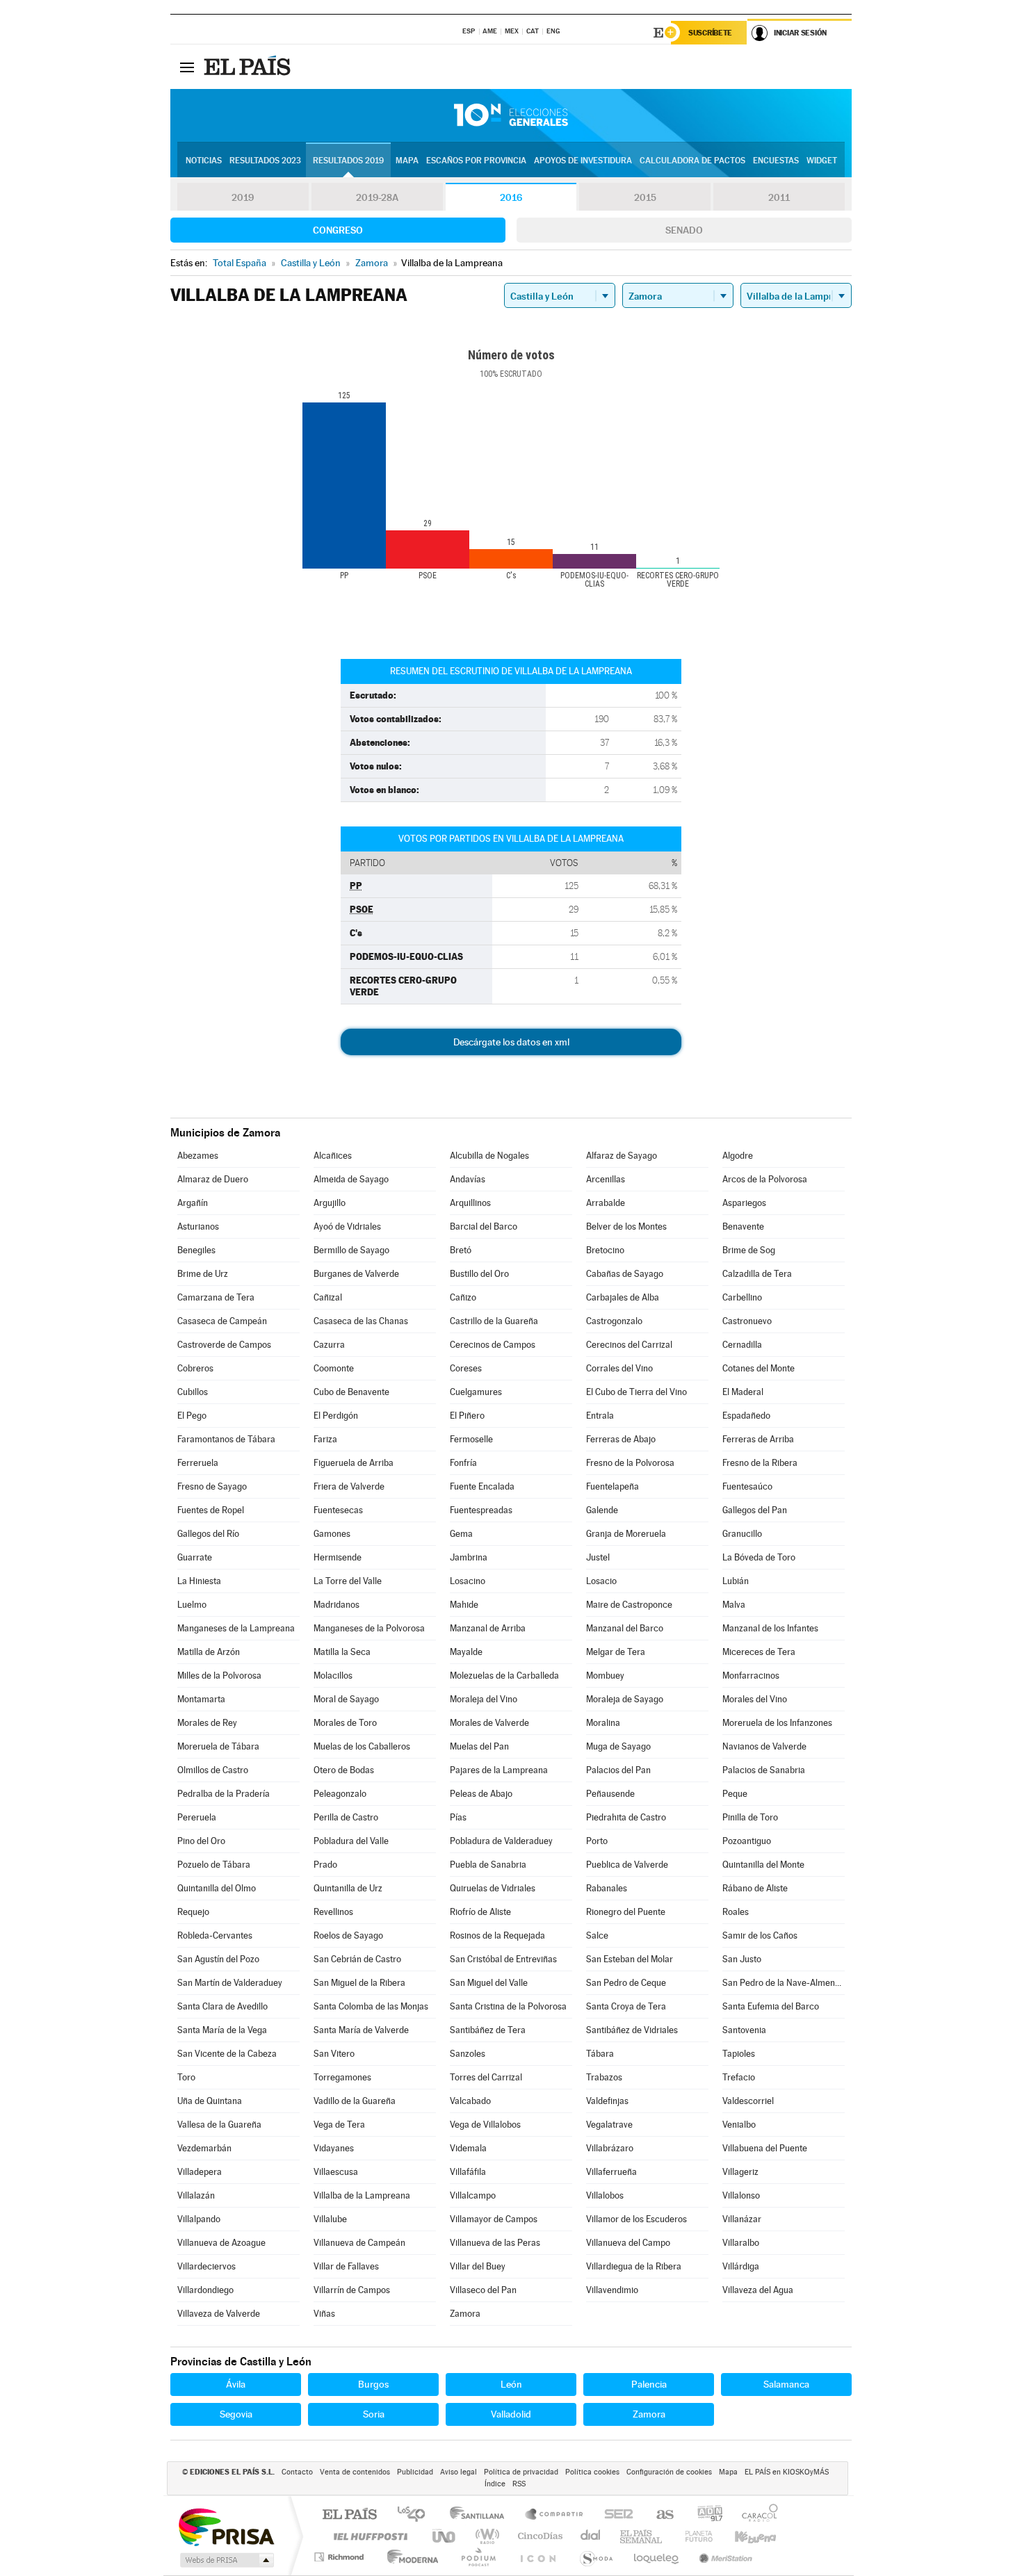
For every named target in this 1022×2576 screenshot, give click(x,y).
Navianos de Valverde (764, 1746)
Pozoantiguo (747, 1841)
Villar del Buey (478, 2266)
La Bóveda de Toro (759, 1557)
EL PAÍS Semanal (642, 2536)
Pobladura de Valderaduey (501, 1841)
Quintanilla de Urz (348, 1888)
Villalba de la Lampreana (362, 2195)
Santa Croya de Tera (626, 2006)
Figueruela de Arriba (354, 1463)
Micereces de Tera (759, 1652)
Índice (495, 2484)
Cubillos (193, 1392)
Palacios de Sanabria (764, 1770)
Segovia (236, 2414)
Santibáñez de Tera (488, 2030)
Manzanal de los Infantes (770, 1628)
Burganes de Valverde (356, 1274)
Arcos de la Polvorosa (765, 1179)
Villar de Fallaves (346, 2266)
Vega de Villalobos (485, 2125)
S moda (595, 2557)
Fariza (325, 1439)
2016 (511, 197)
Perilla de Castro (346, 1817)
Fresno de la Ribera (760, 1463)
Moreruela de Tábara (218, 1746)
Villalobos (605, 2195)
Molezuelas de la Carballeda (504, 1676)
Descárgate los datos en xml (511, 1042)
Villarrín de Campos (352, 2290)
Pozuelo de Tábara (214, 1865)
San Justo (742, 1959)
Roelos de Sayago (348, 1935)
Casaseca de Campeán (222, 1321)
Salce (597, 1935)
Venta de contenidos (355, 2472)
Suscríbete (710, 33)
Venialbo (739, 2125)
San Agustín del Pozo (218, 1959)
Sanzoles (468, 2054)
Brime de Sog (749, 1250)
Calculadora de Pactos (692, 161)
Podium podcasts (478, 2557)
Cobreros (195, 1368)
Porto (597, 1841)
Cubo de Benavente (351, 1392)
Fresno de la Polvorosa (630, 1463)
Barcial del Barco (484, 1226)
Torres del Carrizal (486, 2077)
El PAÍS (349, 2515)
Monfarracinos (751, 1676)
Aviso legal (459, 2472)
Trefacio (739, 2077)
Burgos (373, 2384)
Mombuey (605, 1676)
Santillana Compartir (555, 2515)
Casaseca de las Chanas (361, 1321)
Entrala (600, 1416)
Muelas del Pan (479, 1746)
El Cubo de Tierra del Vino (636, 1392)
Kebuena (743, 2536)
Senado (684, 230)
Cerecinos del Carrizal (629, 1345)
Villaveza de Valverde (219, 2314)
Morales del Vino (755, 1699)
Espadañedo (746, 1416)
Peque (735, 1794)
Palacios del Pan (618, 1770)
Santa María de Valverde (361, 2030)
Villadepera (200, 2172)
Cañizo (463, 1297)
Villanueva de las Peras (495, 2243)
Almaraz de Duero (213, 1179)
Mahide (464, 1605)
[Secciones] (187, 67)
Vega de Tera (339, 2125)
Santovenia (744, 2030)
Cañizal (328, 1297)
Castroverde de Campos (224, 1345)
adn (705, 2515)
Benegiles (196, 1250)
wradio (485, 2536)
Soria (374, 2414)
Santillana (481, 2515)
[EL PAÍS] (249, 67)
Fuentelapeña (613, 1486)
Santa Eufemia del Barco (771, 2006)
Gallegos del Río (208, 1534)
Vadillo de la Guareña (355, 2101)
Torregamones (342, 2077)
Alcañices (333, 1156)
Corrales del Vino (619, 1368)
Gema (461, 1534)
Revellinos (333, 1912)
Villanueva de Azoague (221, 2243)
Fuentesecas (338, 1510)
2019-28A (377, 197)
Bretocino (605, 1250)
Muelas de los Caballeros (362, 1746)
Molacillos (333, 1676)
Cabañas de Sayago (625, 1274)
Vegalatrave (609, 2125)
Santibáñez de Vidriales (632, 2030)
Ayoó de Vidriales (347, 1226)
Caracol (756, 2515)
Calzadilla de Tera (757, 1274)
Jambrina (469, 1557)
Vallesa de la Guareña (219, 2125)
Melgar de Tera (616, 1652)
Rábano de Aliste (755, 1888)
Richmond (341, 2557)
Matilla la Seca (342, 1652)
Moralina (603, 1723)
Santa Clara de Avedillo (222, 2006)
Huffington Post (368, 2536)
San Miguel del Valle (489, 1983)
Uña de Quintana (210, 2101)
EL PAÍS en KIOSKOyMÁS (787, 2472)
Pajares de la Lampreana (499, 1770)
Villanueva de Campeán (359, 2243)
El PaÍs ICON (537, 2557)
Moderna (409, 2557)
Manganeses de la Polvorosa (369, 1628)
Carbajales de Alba (623, 1297)
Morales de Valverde (489, 1723)
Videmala (468, 2148)
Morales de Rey (207, 1723)
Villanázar (742, 2219)
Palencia (649, 2384)
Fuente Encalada (482, 1486)
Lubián (736, 1581)
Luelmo (192, 1605)
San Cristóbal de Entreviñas (503, 1959)
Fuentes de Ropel (211, 1510)
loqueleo (657, 2557)
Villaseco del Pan (483, 2290)
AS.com (659, 2515)
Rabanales (607, 1888)
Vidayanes (334, 2148)
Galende (602, 1510)
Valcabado (470, 2101)
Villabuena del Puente (765, 2148)
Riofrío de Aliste (480, 1912)
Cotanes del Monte (759, 1368)
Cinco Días (538, 2536)
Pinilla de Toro (750, 1817)
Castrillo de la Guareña (494, 1321)
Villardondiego (205, 2290)
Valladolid (511, 2414)
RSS (519, 2484)
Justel (598, 1557)
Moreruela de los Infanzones (777, 1723)
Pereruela (197, 1817)
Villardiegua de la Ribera (634, 2266)
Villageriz (740, 2172)
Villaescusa (336, 2172)
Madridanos (336, 1605)
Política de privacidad (521, 2472)
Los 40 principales (416, 2515)
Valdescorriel (748, 2101)
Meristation (724, 2557)
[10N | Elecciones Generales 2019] (511, 115)
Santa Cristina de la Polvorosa (508, 2006)
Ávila (236, 2384)
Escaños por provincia (476, 161)
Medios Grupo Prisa (226, 2560)
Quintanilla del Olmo (217, 1888)
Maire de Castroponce (629, 1605)
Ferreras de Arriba (758, 1439)
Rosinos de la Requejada (497, 1935)
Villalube (330, 2219)
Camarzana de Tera (216, 1297)
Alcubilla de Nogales (489, 1156)
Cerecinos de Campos (493, 1345)
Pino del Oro (201, 1841)
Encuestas (776, 161)
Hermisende (338, 1557)
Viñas (324, 2314)
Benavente (743, 1226)
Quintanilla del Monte (763, 1865)
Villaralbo (741, 2243)
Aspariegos (744, 1203)
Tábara (600, 2054)
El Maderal (743, 1392)
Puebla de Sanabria (488, 1865)
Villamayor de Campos (494, 2219)
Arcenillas (606, 1179)
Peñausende (610, 1794)
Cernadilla (742, 1345)
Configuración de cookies (669, 2472)
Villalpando (199, 2219)
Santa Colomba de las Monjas (371, 2006)
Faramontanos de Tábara (226, 1439)
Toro (186, 2077)
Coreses (466, 1368)
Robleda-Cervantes (215, 1935)
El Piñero (467, 1416)
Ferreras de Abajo (621, 1439)
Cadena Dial (591, 2536)
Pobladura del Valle (351, 1841)
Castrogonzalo (614, 1321)
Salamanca (786, 2384)
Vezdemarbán (204, 2148)
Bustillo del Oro (479, 1274)
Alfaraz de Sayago (622, 1156)
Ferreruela (198, 1463)
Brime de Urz (203, 1274)
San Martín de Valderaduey (230, 1983)
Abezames (198, 1156)
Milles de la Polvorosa (219, 1676)
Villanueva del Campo (628, 2243)
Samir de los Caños (760, 1935)
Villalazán (196, 2195)
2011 (779, 197)
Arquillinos (470, 1203)
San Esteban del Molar (630, 1959)
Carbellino (742, 1297)
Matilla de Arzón (209, 1652)
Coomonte (334, 1368)
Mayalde (466, 1652)
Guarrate (195, 1557)
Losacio (601, 1581)
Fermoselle (471, 1439)
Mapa (407, 161)
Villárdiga (741, 2266)
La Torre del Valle (348, 1581)
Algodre (738, 1156)
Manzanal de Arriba (488, 1628)
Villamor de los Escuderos (636, 2219)
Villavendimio (612, 2290)
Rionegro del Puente (626, 1912)
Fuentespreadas (481, 1510)
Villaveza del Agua (758, 2290)
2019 (243, 197)
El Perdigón (336, 1416)
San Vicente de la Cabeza (227, 2054)
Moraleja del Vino (484, 1699)
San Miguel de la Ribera (359, 1983)
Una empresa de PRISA (226, 2526)
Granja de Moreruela (626, 1534)
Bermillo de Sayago (351, 1250)
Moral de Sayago (346, 1699)
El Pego (192, 1416)
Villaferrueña (611, 2172)
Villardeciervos (206, 2266)
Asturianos (198, 1226)
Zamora (465, 2314)
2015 (645, 197)
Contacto (297, 2472)
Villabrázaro (610, 2148)
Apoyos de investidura (583, 161)
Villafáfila (468, 2172)
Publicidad (415, 2472)
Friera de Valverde (349, 1486)
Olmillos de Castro (213, 1770)
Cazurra (329, 1345)
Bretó (461, 1250)
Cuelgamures (476, 1392)
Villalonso (741, 2195)
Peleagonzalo (340, 1794)
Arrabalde (606, 1203)
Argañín (193, 1203)
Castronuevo (747, 1321)
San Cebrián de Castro (357, 1959)
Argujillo (330, 1203)
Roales (736, 1912)
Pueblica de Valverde (627, 1865)
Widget (822, 161)
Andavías (468, 1179)
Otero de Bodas (344, 1770)
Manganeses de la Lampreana (236, 1628)
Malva (734, 1605)
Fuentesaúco (747, 1486)
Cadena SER (615, 2515)
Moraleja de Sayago (625, 1699)
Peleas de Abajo (481, 1794)
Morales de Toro (345, 1723)
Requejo (193, 1912)
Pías (458, 1817)
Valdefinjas (607, 2101)
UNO (445, 2536)
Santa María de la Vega (222, 2030)
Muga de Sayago (618, 1746)
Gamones (332, 1534)
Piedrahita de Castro (626, 1817)
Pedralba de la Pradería (224, 1794)
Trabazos (604, 2077)
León (511, 2384)
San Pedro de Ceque (626, 1983)
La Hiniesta (199, 1581)
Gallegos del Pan (755, 1510)
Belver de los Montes (626, 1226)
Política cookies (592, 2472)
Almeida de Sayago (351, 1179)
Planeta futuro (693, 2536)
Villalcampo (473, 2195)
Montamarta (201, 1699)
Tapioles (739, 2054)
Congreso (338, 230)
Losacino (468, 1581)
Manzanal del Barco (625, 1628)
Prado (325, 1865)
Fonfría (463, 1463)
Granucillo (742, 1534)
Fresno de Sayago (212, 1486)
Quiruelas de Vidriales (493, 1888)
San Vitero (334, 2054)
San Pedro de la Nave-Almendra (784, 1983)
